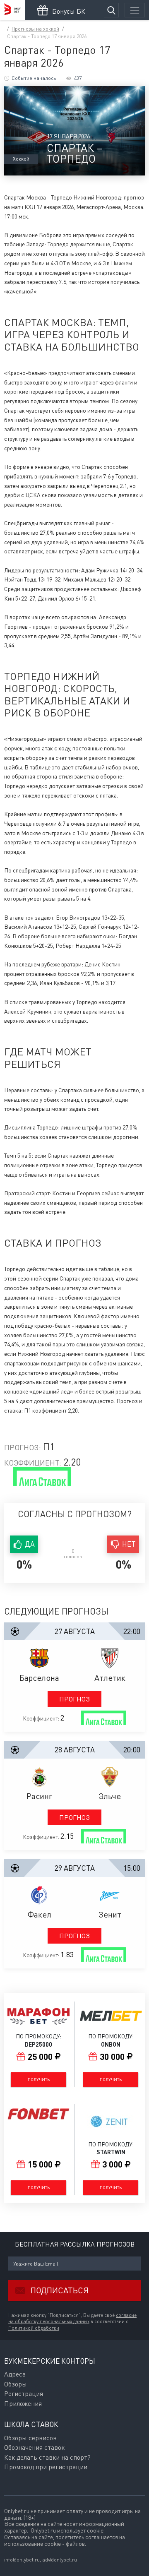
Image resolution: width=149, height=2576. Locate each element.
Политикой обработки (34, 2328)
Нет (129, 1544)
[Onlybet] (12, 10)
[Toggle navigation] (135, 10)
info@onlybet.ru (22, 2560)
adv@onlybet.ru (60, 2560)
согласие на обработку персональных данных (72, 2319)
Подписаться (60, 2290)
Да (30, 1544)
